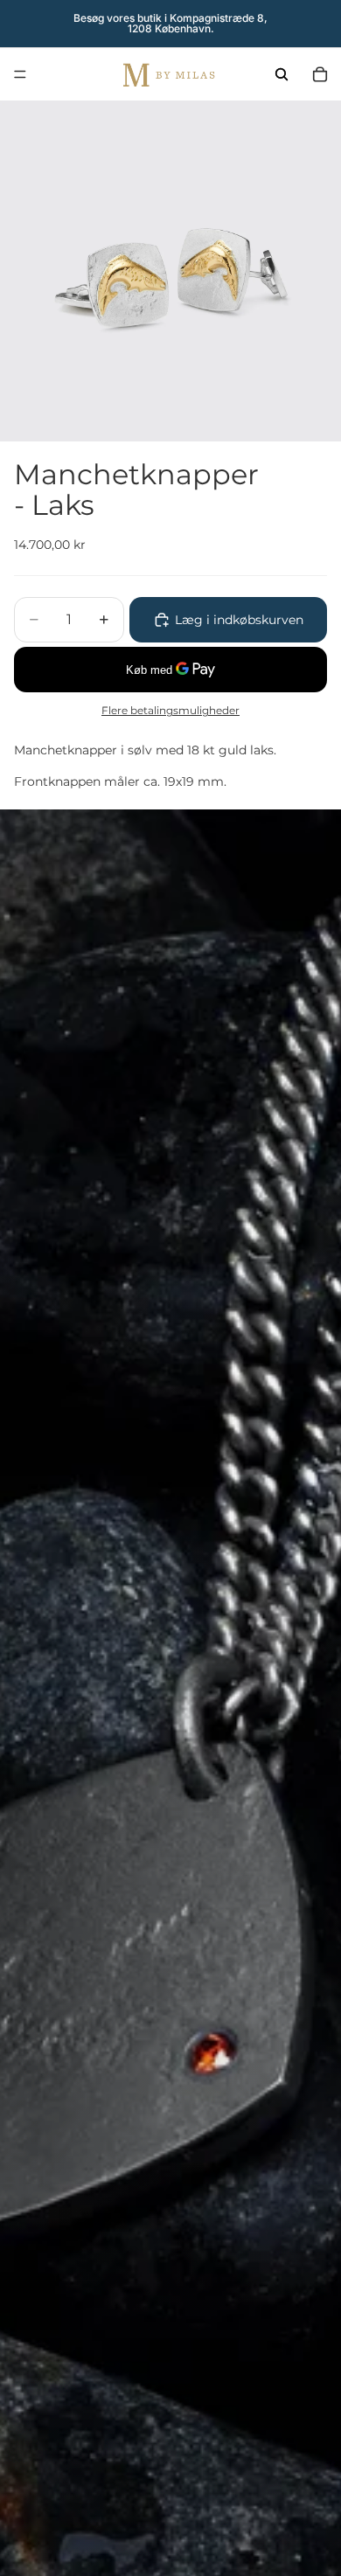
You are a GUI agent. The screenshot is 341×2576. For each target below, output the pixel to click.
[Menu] (20, 74)
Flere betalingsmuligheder (170, 711)
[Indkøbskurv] (320, 74)
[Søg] (282, 74)
